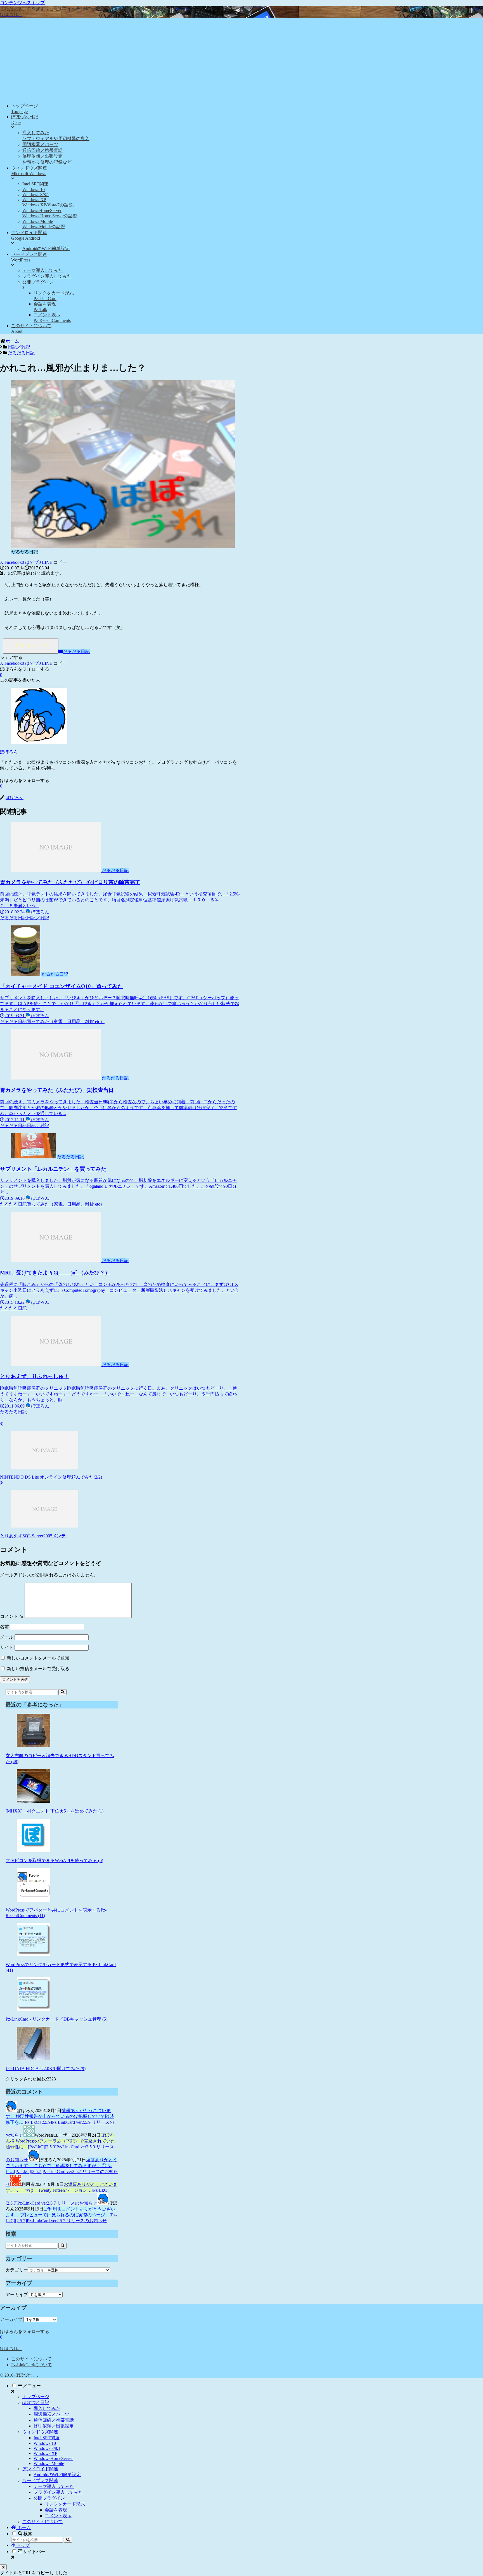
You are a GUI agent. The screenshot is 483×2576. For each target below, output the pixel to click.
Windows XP (45, 2453)
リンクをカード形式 (65, 2504)
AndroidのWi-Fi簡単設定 (57, 2475)
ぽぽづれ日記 (36, 2402)
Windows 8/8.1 (47, 2448)
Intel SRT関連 (47, 2438)
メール (7, 1637)
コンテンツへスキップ (22, 3)
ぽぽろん (9, 752)
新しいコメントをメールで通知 (38, 1658)
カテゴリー (17, 2270)
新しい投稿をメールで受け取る (38, 1669)
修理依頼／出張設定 (54, 2426)
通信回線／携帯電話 (54, 2420)
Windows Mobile (49, 2463)
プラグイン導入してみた (58, 2492)
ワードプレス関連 (40, 2480)
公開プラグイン (49, 2498)
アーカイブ (17, 2295)
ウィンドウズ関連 (40, 2432)
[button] (60, 562)
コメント (12, 1616)
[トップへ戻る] (3, 2567)
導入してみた (47, 2408)
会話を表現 (56, 2510)
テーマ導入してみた (54, 2486)
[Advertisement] (241, 60)
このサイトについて (31, 2359)
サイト (7, 1647)
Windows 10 (45, 2443)
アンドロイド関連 (40, 2469)
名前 (4, 1627)
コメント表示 (58, 2516)
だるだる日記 (76, 651)
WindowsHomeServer (53, 2458)
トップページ (36, 2397)
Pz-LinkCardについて (32, 2365)
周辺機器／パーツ (51, 2414)
